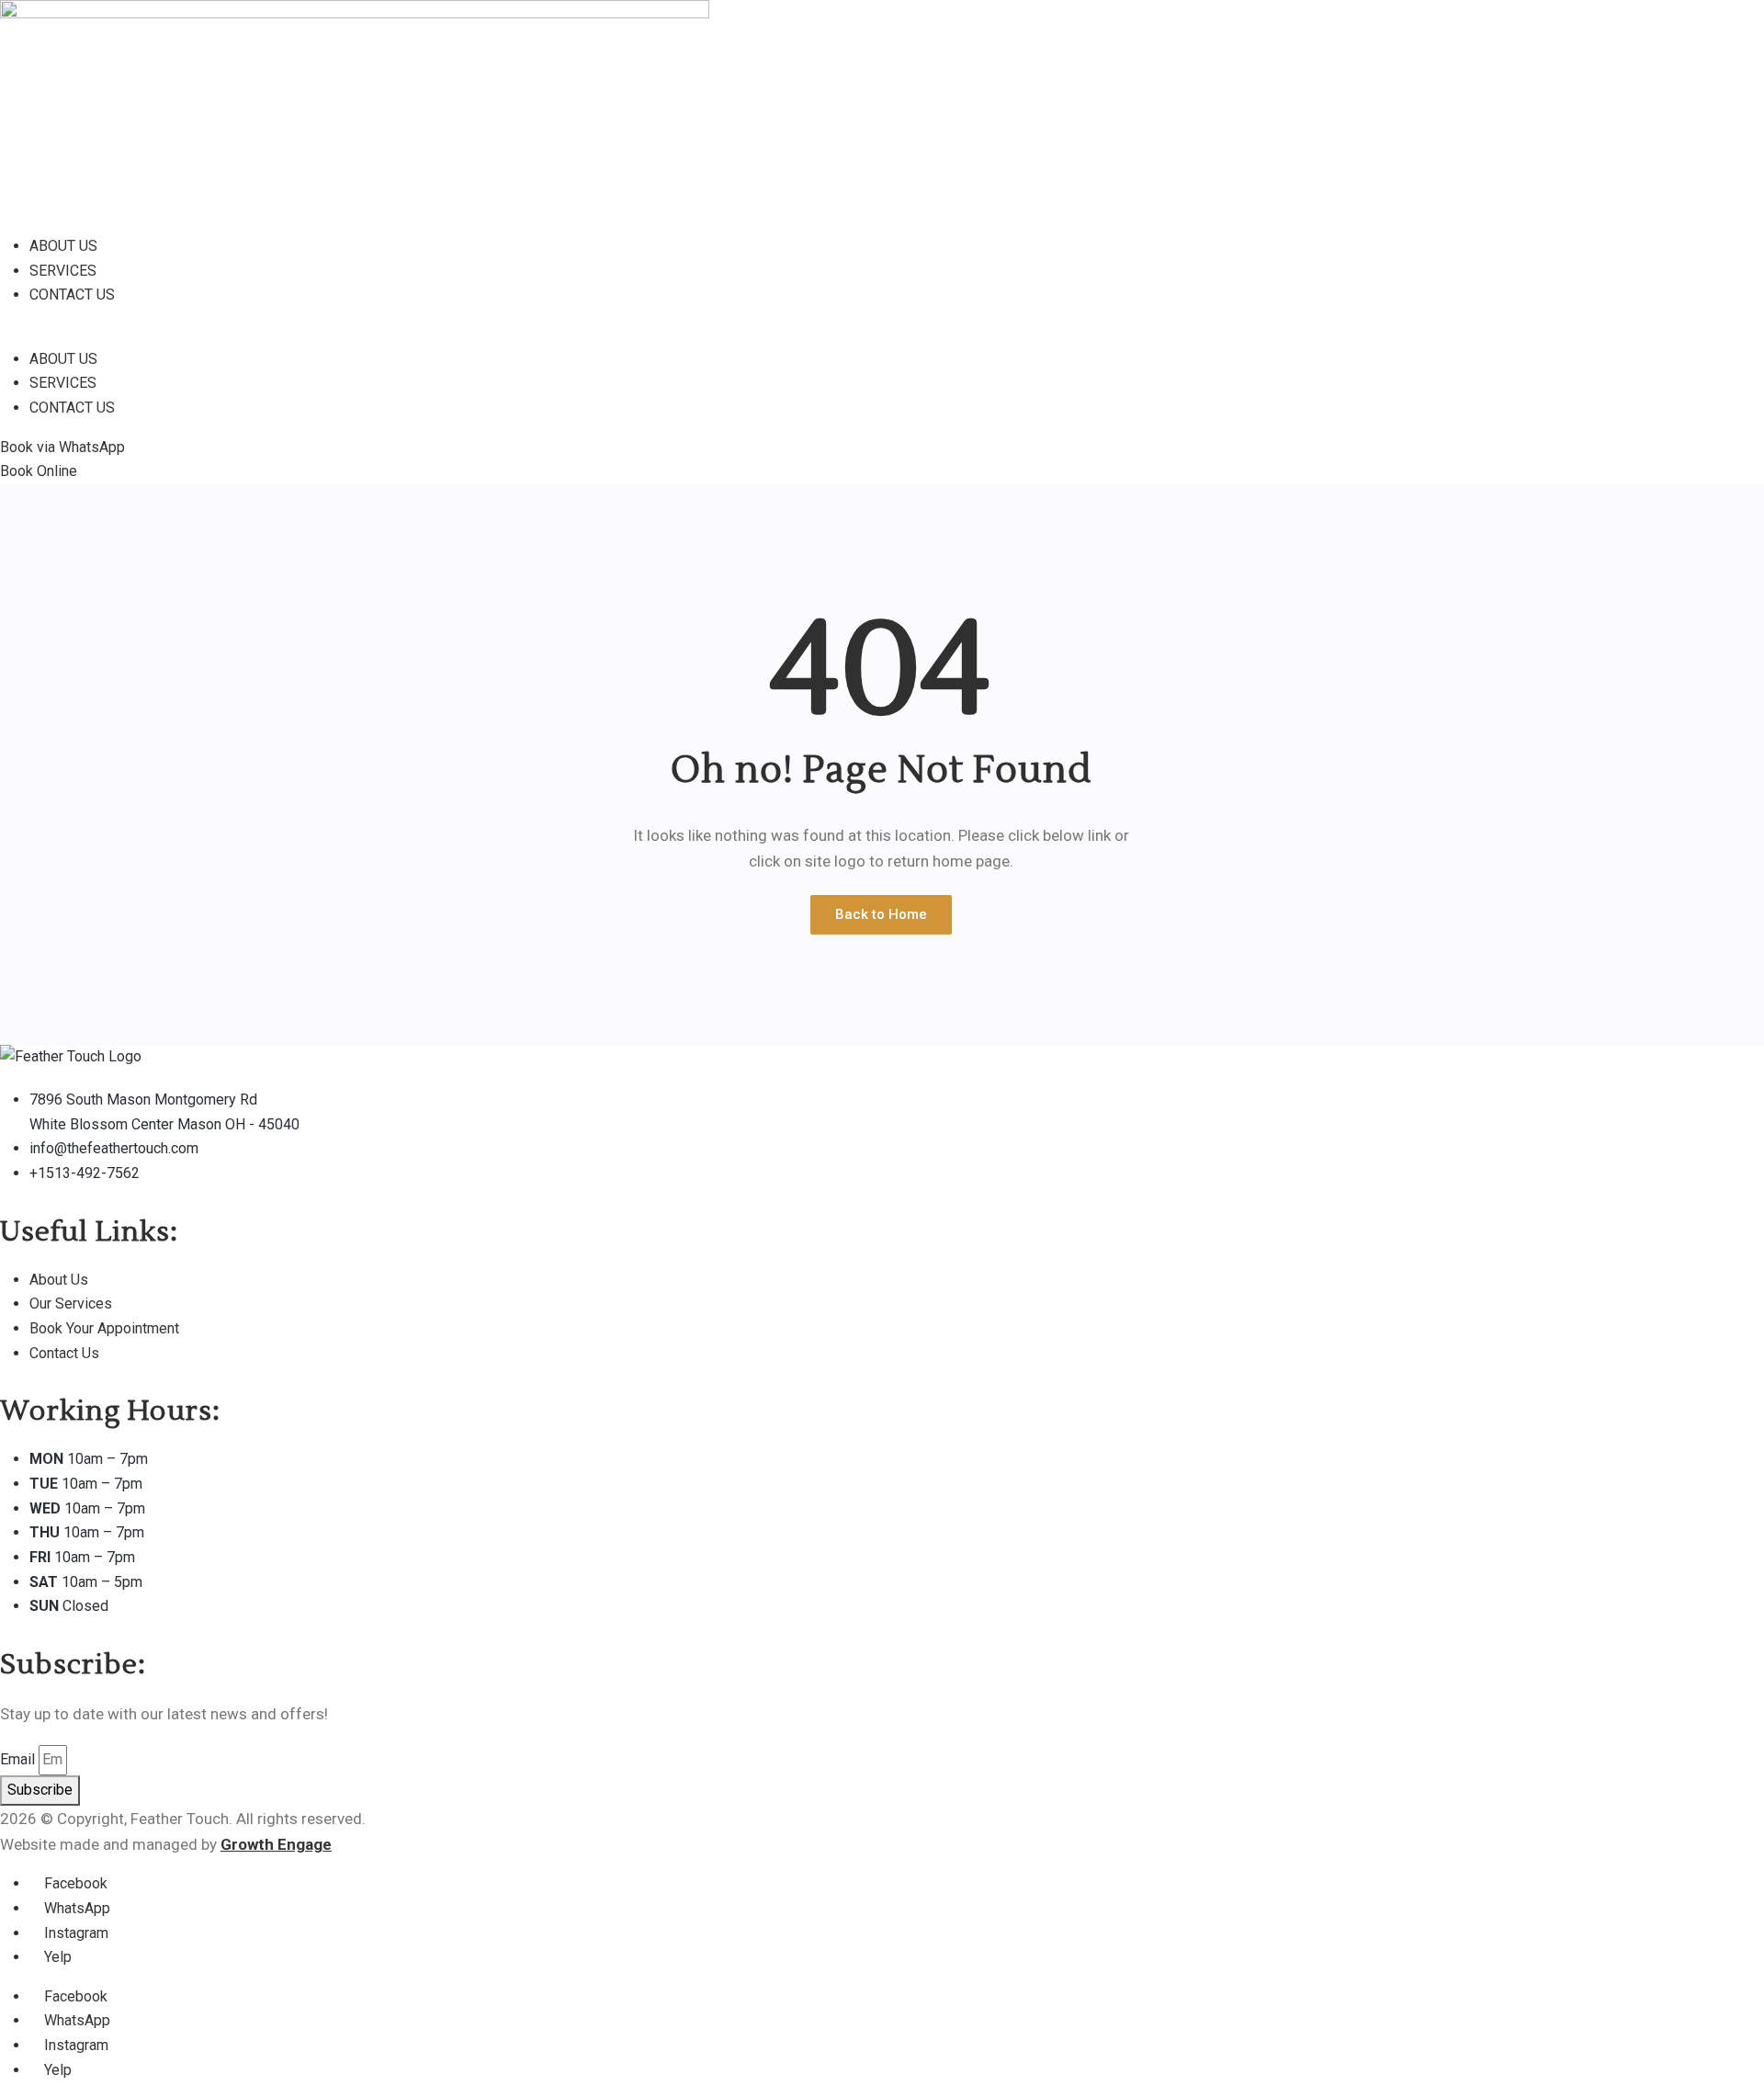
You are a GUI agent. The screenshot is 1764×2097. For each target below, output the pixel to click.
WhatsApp (75, 1908)
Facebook (74, 1883)
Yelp (56, 1957)
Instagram (74, 1933)
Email (17, 1759)
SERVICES (63, 271)
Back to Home (881, 914)
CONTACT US (72, 295)
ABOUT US (63, 246)
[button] (524, 335)
